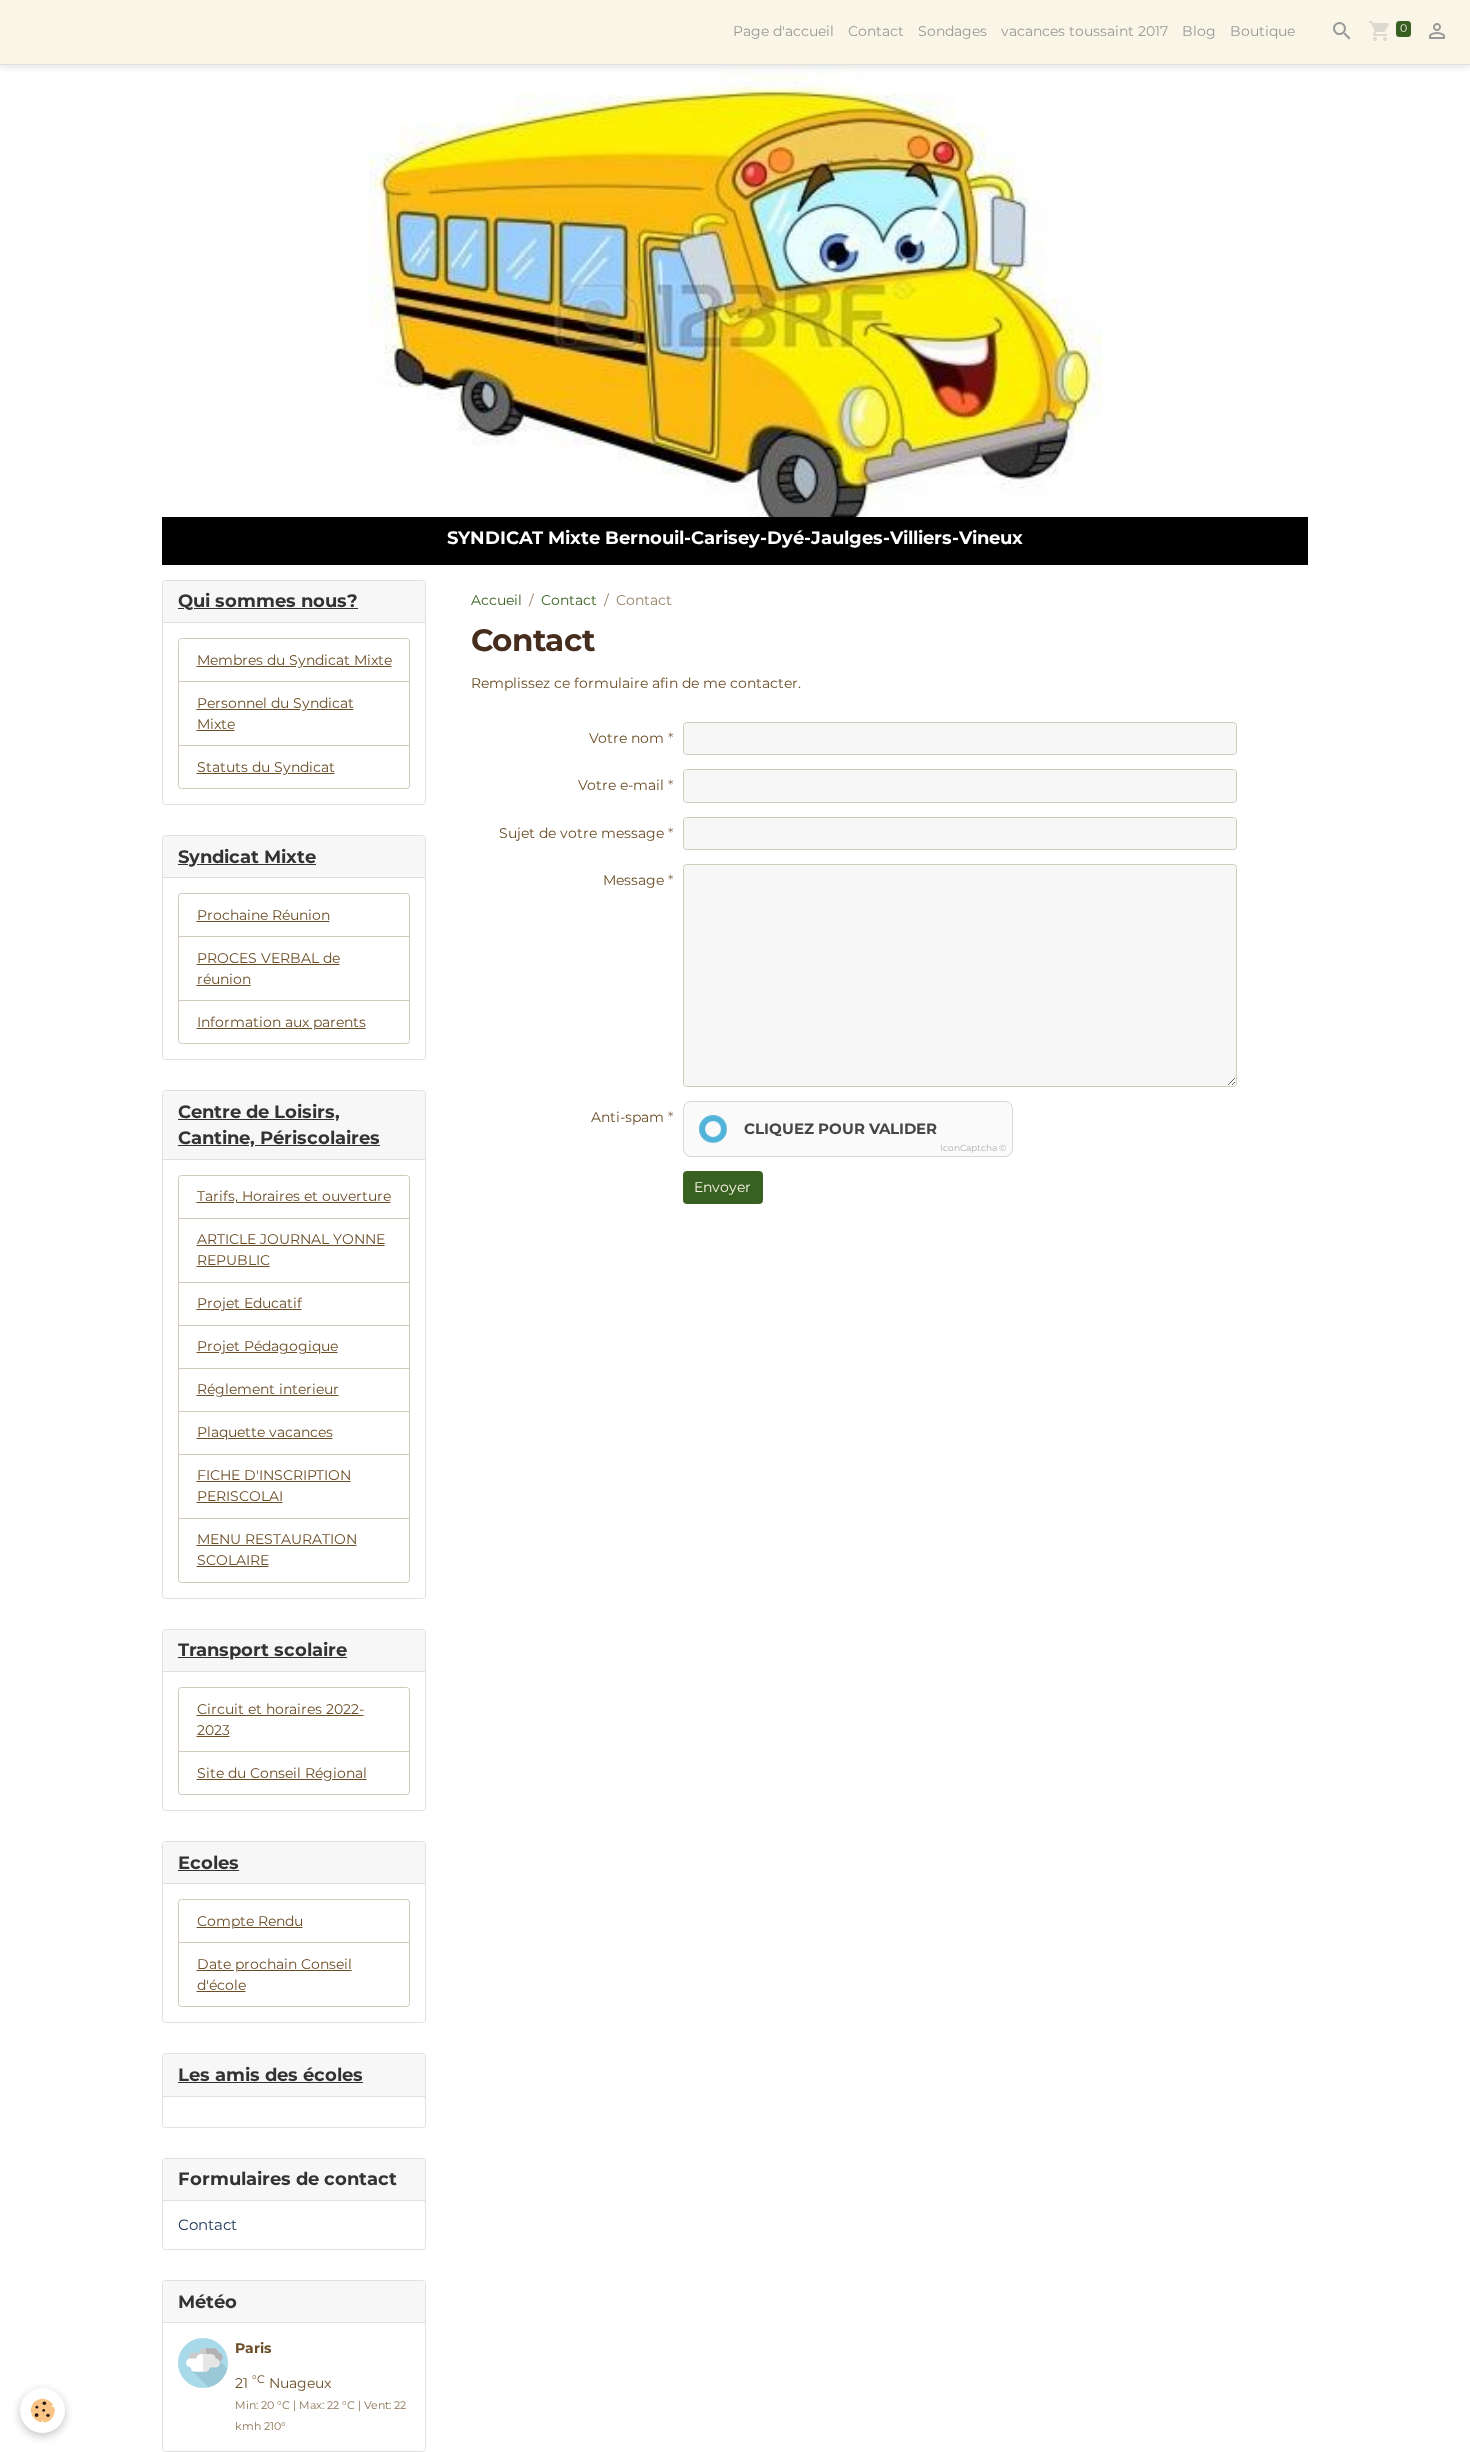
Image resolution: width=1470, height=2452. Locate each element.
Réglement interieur (268, 1389)
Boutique (1262, 31)
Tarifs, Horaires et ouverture (294, 1196)
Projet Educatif (249, 1303)
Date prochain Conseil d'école (274, 1974)
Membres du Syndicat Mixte (294, 660)
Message (633, 880)
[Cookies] (42, 2410)
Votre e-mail (621, 785)
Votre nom (626, 738)
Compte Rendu (250, 1921)
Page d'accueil (783, 31)
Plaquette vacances (265, 1432)
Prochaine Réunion (263, 915)
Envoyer (722, 1187)
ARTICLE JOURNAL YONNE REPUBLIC (291, 1249)
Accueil (496, 600)
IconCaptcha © (973, 1147)
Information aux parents (281, 1022)
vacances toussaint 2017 (1084, 31)
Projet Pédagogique (267, 1346)
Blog (1199, 31)
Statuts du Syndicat (266, 767)
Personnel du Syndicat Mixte (275, 713)
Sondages (952, 31)
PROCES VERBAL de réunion (268, 968)
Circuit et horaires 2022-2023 (280, 1719)
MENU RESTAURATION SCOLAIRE (277, 1549)
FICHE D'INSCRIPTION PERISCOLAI (274, 1485)
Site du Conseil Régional (282, 1773)
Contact (876, 31)
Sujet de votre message (581, 833)
